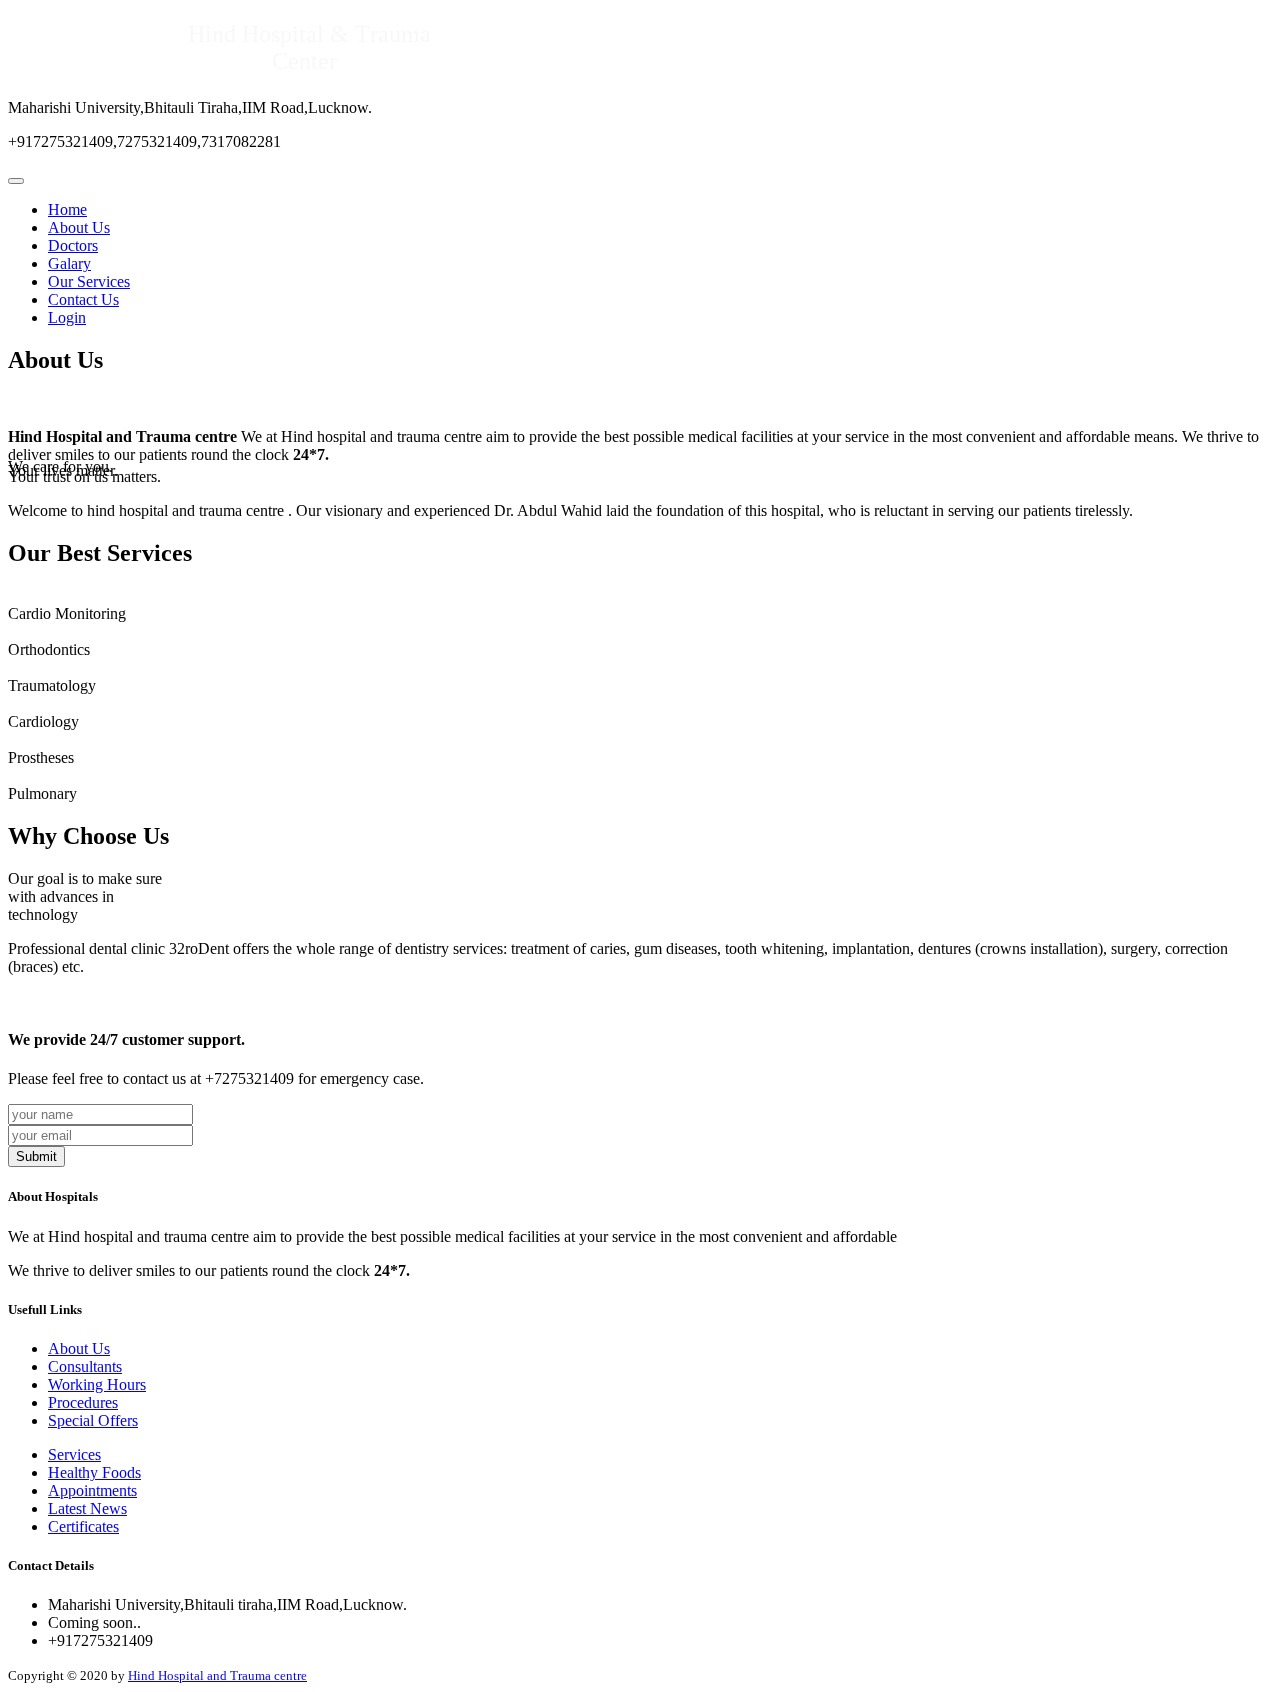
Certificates (83, 1526)
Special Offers (93, 1420)
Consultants (85, 1366)
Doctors (73, 245)
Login (67, 317)
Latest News (87, 1508)
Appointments (92, 1490)
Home (67, 209)
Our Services (89, 281)
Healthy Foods (94, 1472)
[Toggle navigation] (16, 181)
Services (74, 1454)
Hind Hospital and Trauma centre (217, 1675)
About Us (79, 227)
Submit (36, 1156)
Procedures (83, 1402)
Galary (69, 263)
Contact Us (83, 299)
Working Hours (97, 1384)
